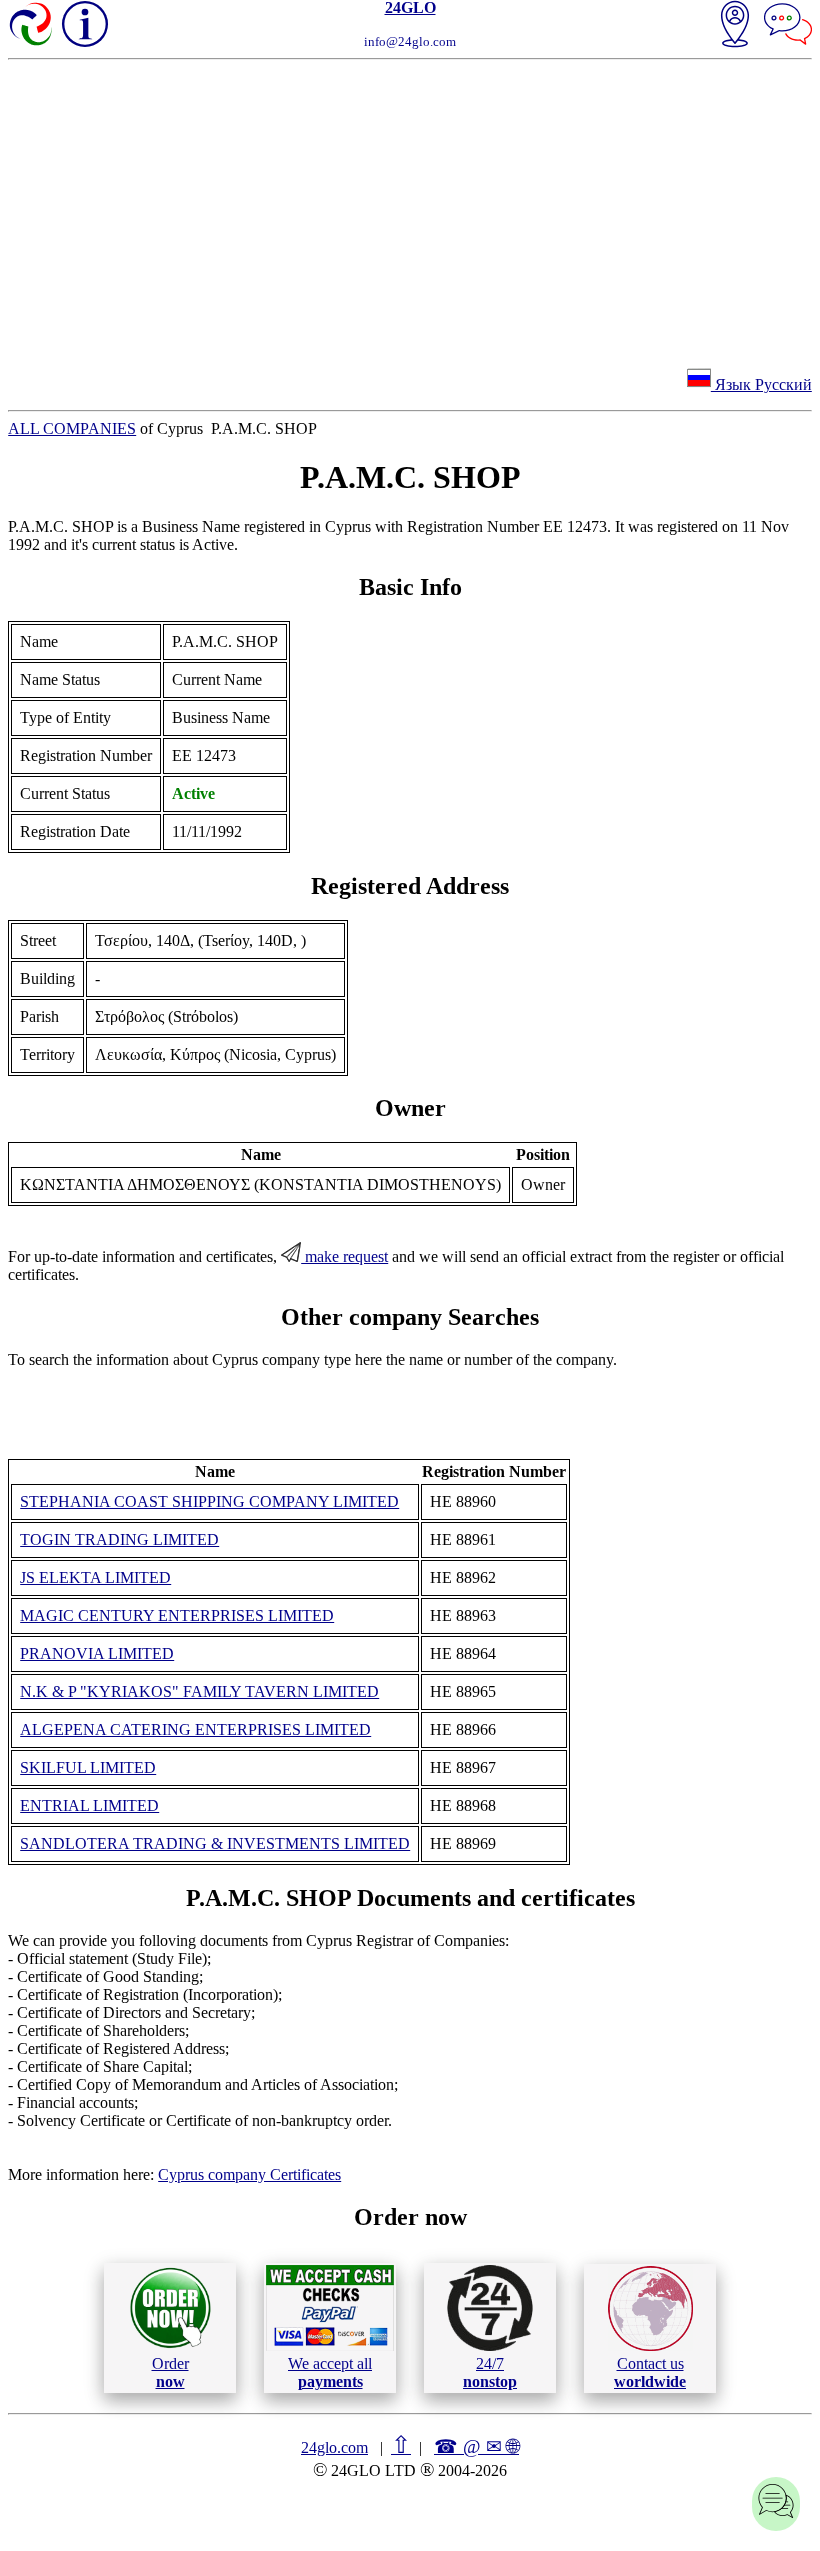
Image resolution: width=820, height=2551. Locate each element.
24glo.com (334, 2447)
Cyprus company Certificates (249, 2174)
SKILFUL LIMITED (88, 1767)
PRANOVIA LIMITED (97, 1653)
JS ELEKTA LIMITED (95, 1577)
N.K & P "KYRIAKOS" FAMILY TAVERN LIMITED (199, 1691)
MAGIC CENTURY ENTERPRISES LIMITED (177, 1615)
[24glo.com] (32, 26)
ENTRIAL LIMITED (89, 1805)
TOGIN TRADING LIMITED (119, 1539)
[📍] (735, 26)
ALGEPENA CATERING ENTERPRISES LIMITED (195, 1729)
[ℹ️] (85, 24)
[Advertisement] (410, 210)
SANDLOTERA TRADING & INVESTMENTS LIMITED (215, 1843)
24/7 (490, 2372)
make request (344, 1256)
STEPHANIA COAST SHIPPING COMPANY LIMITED (209, 1501)
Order (170, 2372)
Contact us (650, 2372)
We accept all (330, 2372)
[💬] (788, 26)
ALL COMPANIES (72, 428)
